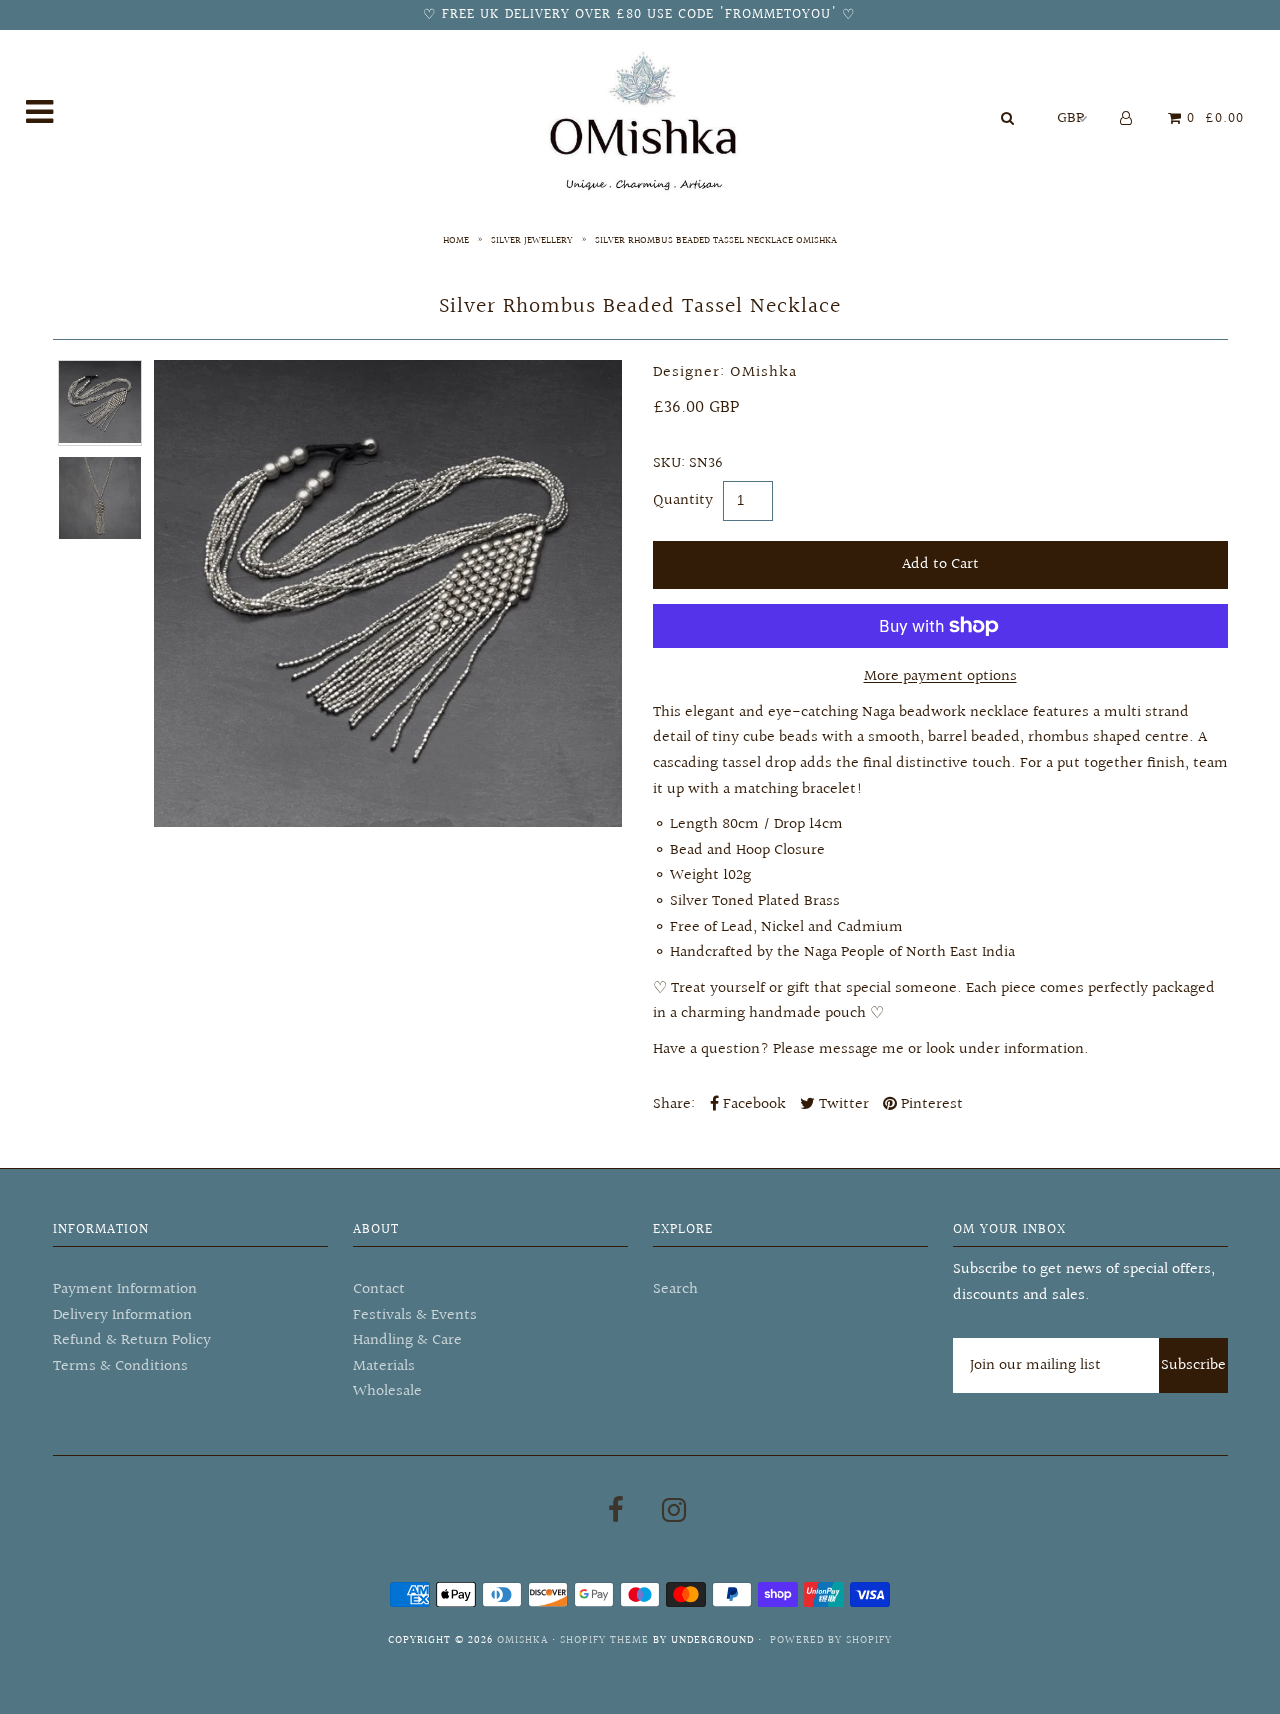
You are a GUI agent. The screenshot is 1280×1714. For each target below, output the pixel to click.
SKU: (669, 463)
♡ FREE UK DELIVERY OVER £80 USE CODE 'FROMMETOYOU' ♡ (639, 15)
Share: (674, 1104)
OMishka (522, 1640)
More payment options (940, 676)
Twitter (842, 1104)
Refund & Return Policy (132, 1340)
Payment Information (125, 1289)
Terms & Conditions (120, 1366)
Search (675, 1289)
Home (456, 240)
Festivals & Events (415, 1315)
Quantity (683, 500)
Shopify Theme (604, 1640)
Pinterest (930, 1104)
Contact (379, 1289)
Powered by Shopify (831, 1640)
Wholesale (387, 1391)
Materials (384, 1366)
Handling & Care (407, 1340)
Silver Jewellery (532, 240)
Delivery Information (122, 1315)
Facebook (752, 1104)
